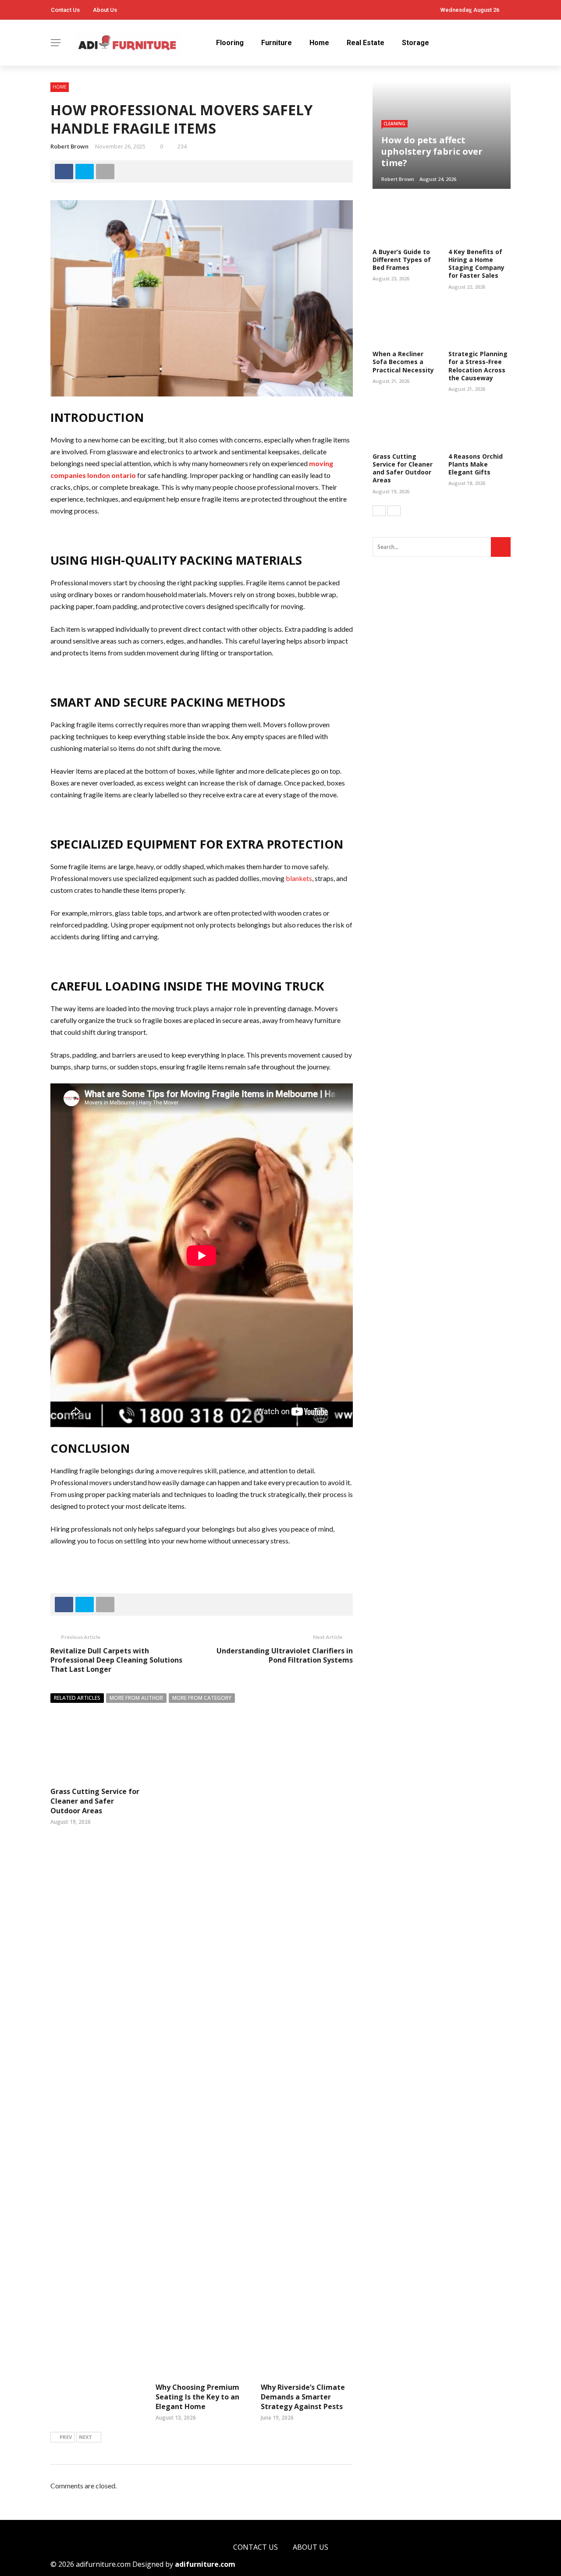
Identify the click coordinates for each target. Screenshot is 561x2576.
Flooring (230, 43)
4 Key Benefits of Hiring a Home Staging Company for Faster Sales (476, 264)
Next (85, 2437)
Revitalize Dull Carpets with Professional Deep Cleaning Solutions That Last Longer (116, 1660)
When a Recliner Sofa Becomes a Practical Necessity (403, 362)
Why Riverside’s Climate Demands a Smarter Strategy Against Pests (303, 2397)
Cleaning (394, 124)
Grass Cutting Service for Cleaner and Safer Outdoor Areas (95, 1801)
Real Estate (366, 43)
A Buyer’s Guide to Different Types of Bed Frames (402, 260)
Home (319, 43)
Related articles (77, 1698)
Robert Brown (69, 146)
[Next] (394, 511)
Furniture (277, 43)
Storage (415, 43)
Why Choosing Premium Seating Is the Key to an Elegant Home (197, 2397)
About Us (105, 10)
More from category (202, 1698)
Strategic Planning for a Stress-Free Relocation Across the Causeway (478, 366)
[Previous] (379, 511)
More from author (136, 1698)
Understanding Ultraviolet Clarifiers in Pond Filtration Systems (285, 1655)
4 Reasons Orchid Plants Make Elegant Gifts (476, 464)
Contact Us (65, 10)
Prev (66, 2437)
